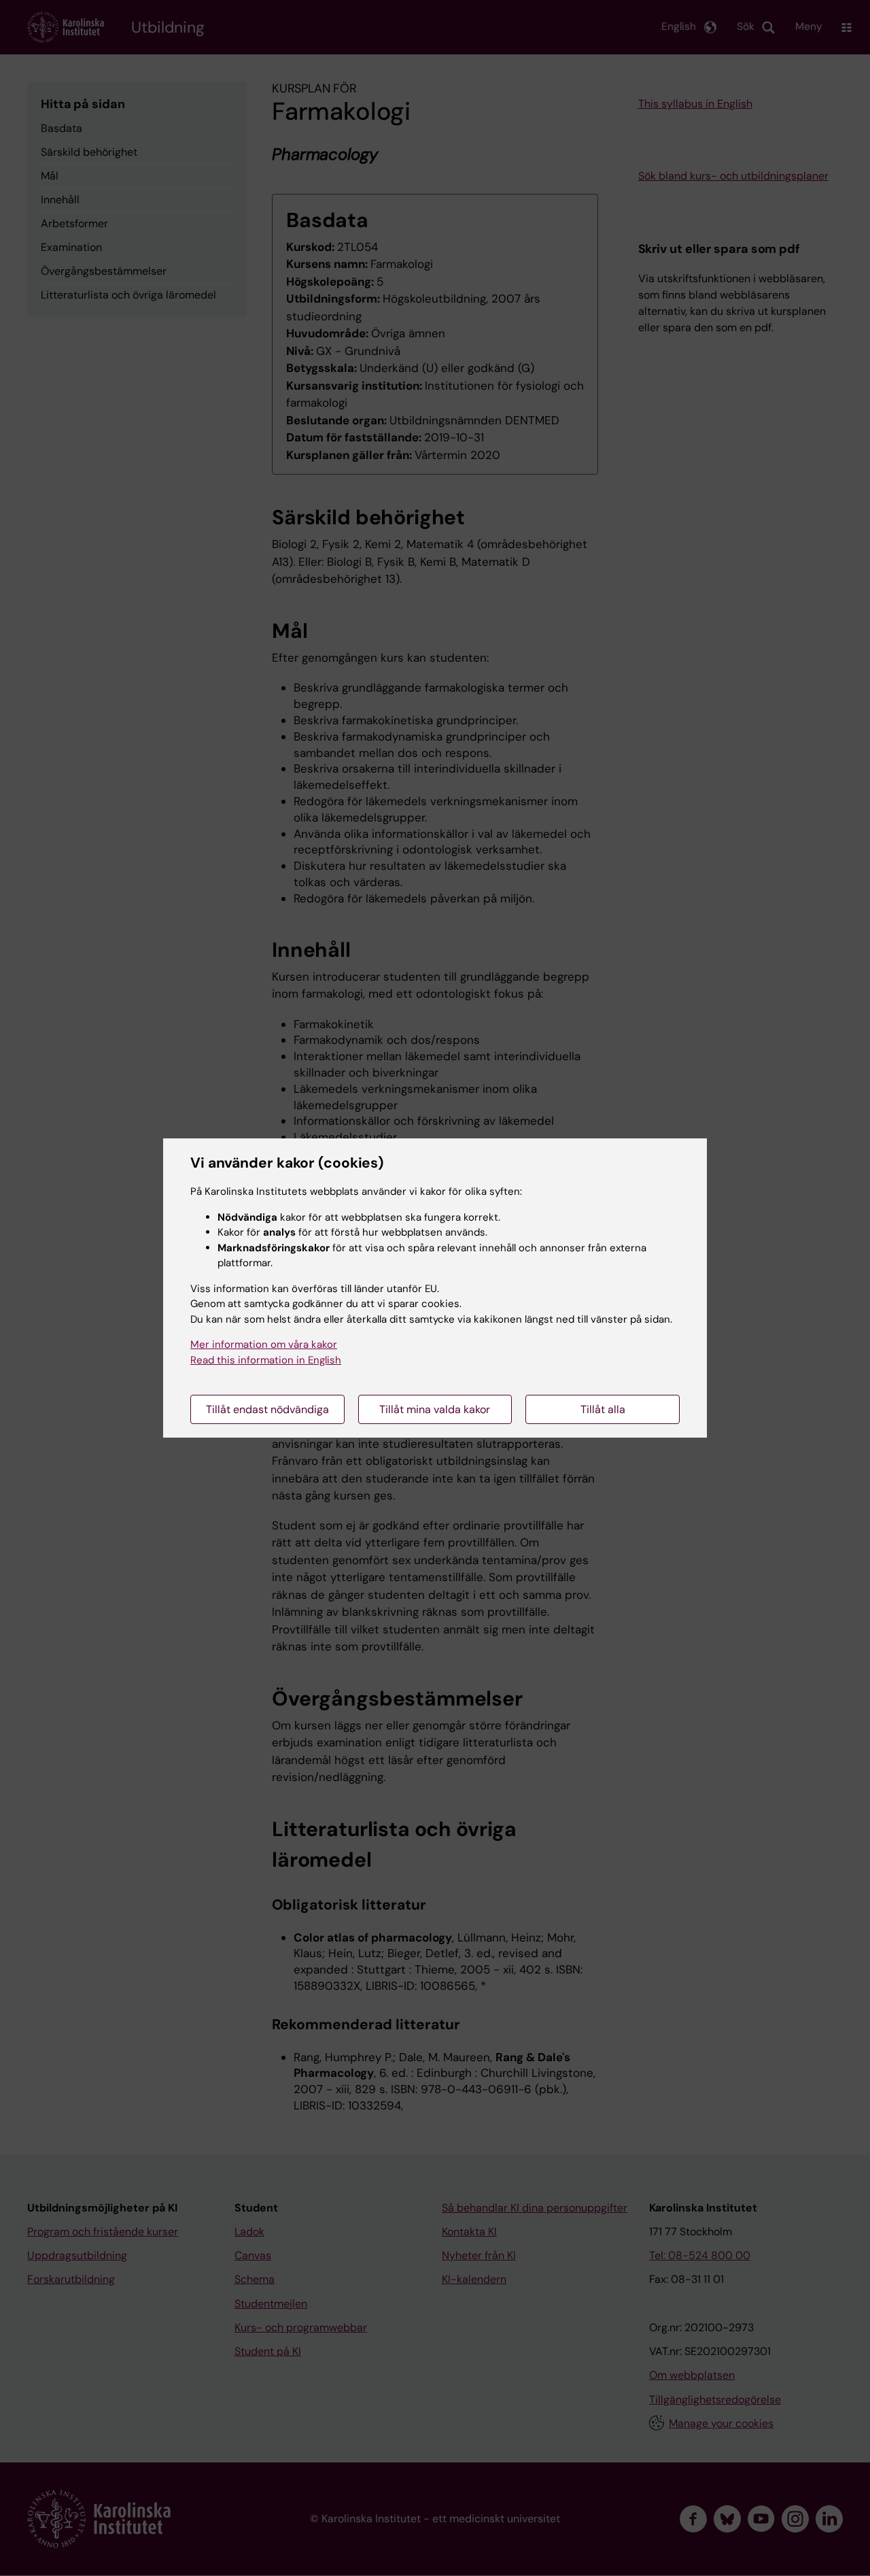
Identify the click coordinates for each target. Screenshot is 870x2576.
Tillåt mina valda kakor (435, 1409)
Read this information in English (266, 1360)
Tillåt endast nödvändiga (267, 1409)
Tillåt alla (603, 1409)
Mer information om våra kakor (264, 1344)
